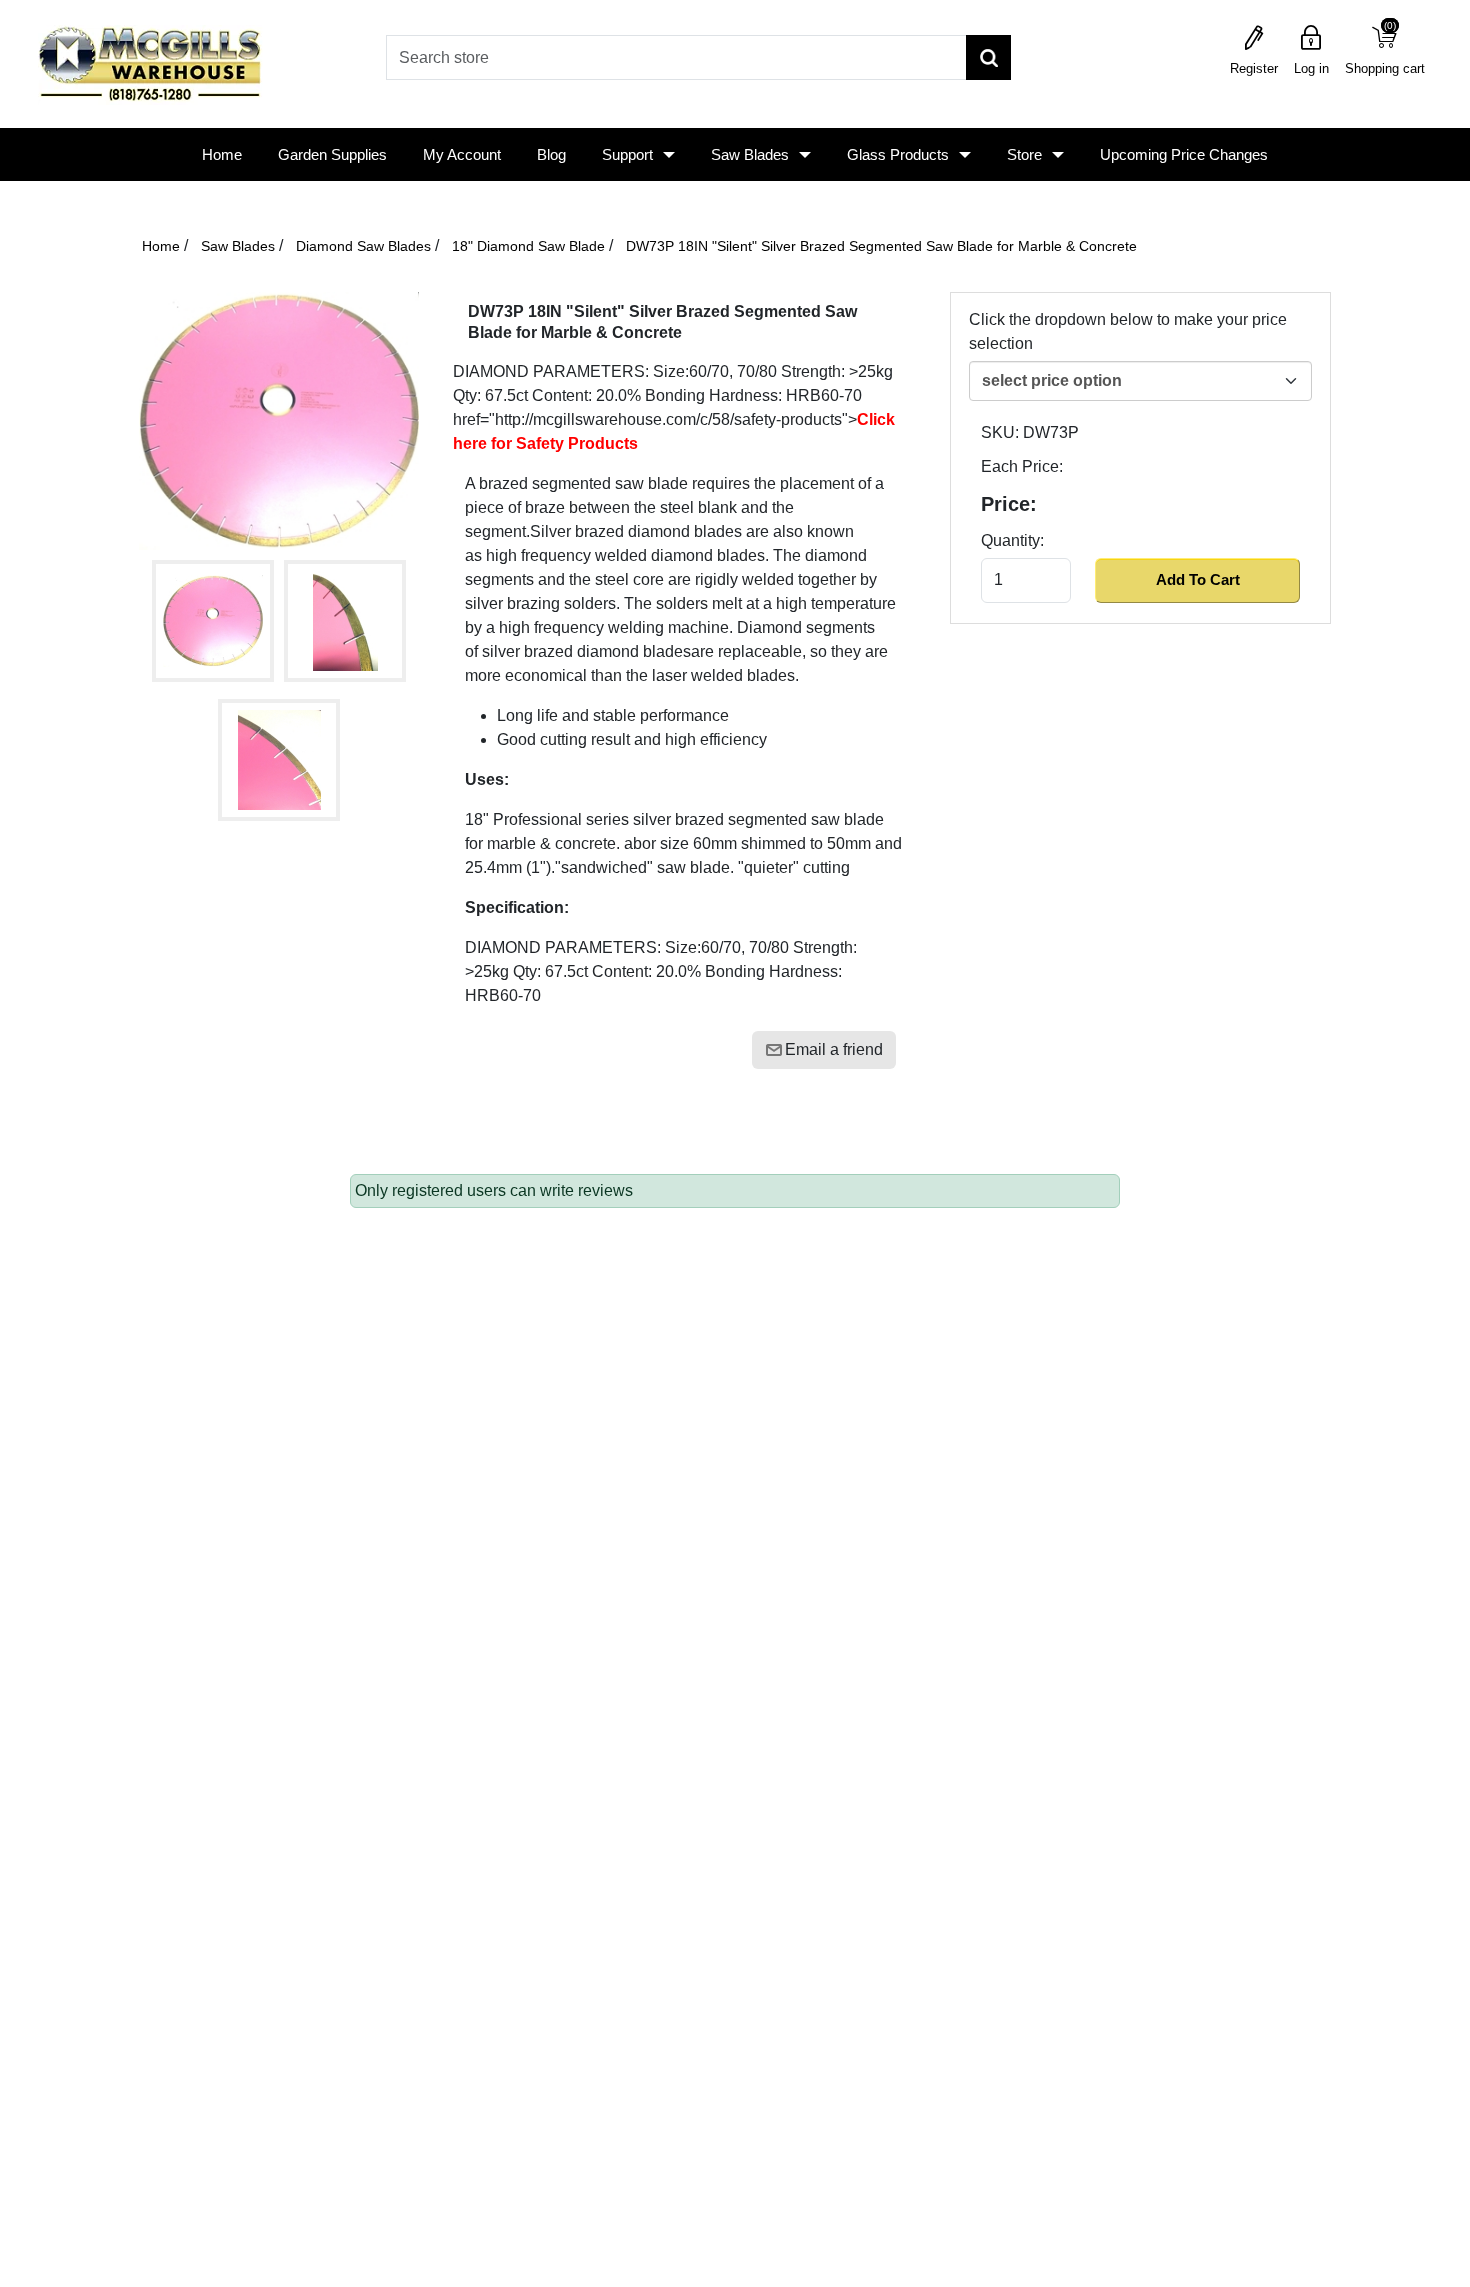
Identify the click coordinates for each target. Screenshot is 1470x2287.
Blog (551, 154)
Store (1024, 154)
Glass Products (898, 154)
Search (988, 57)
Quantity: (1012, 540)
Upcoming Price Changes (1184, 154)
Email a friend (834, 1049)
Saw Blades (750, 154)
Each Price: (1022, 466)
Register (1254, 68)
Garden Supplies (332, 154)
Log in (1311, 68)
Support (627, 154)
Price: (1009, 504)
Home (222, 154)
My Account (462, 154)
